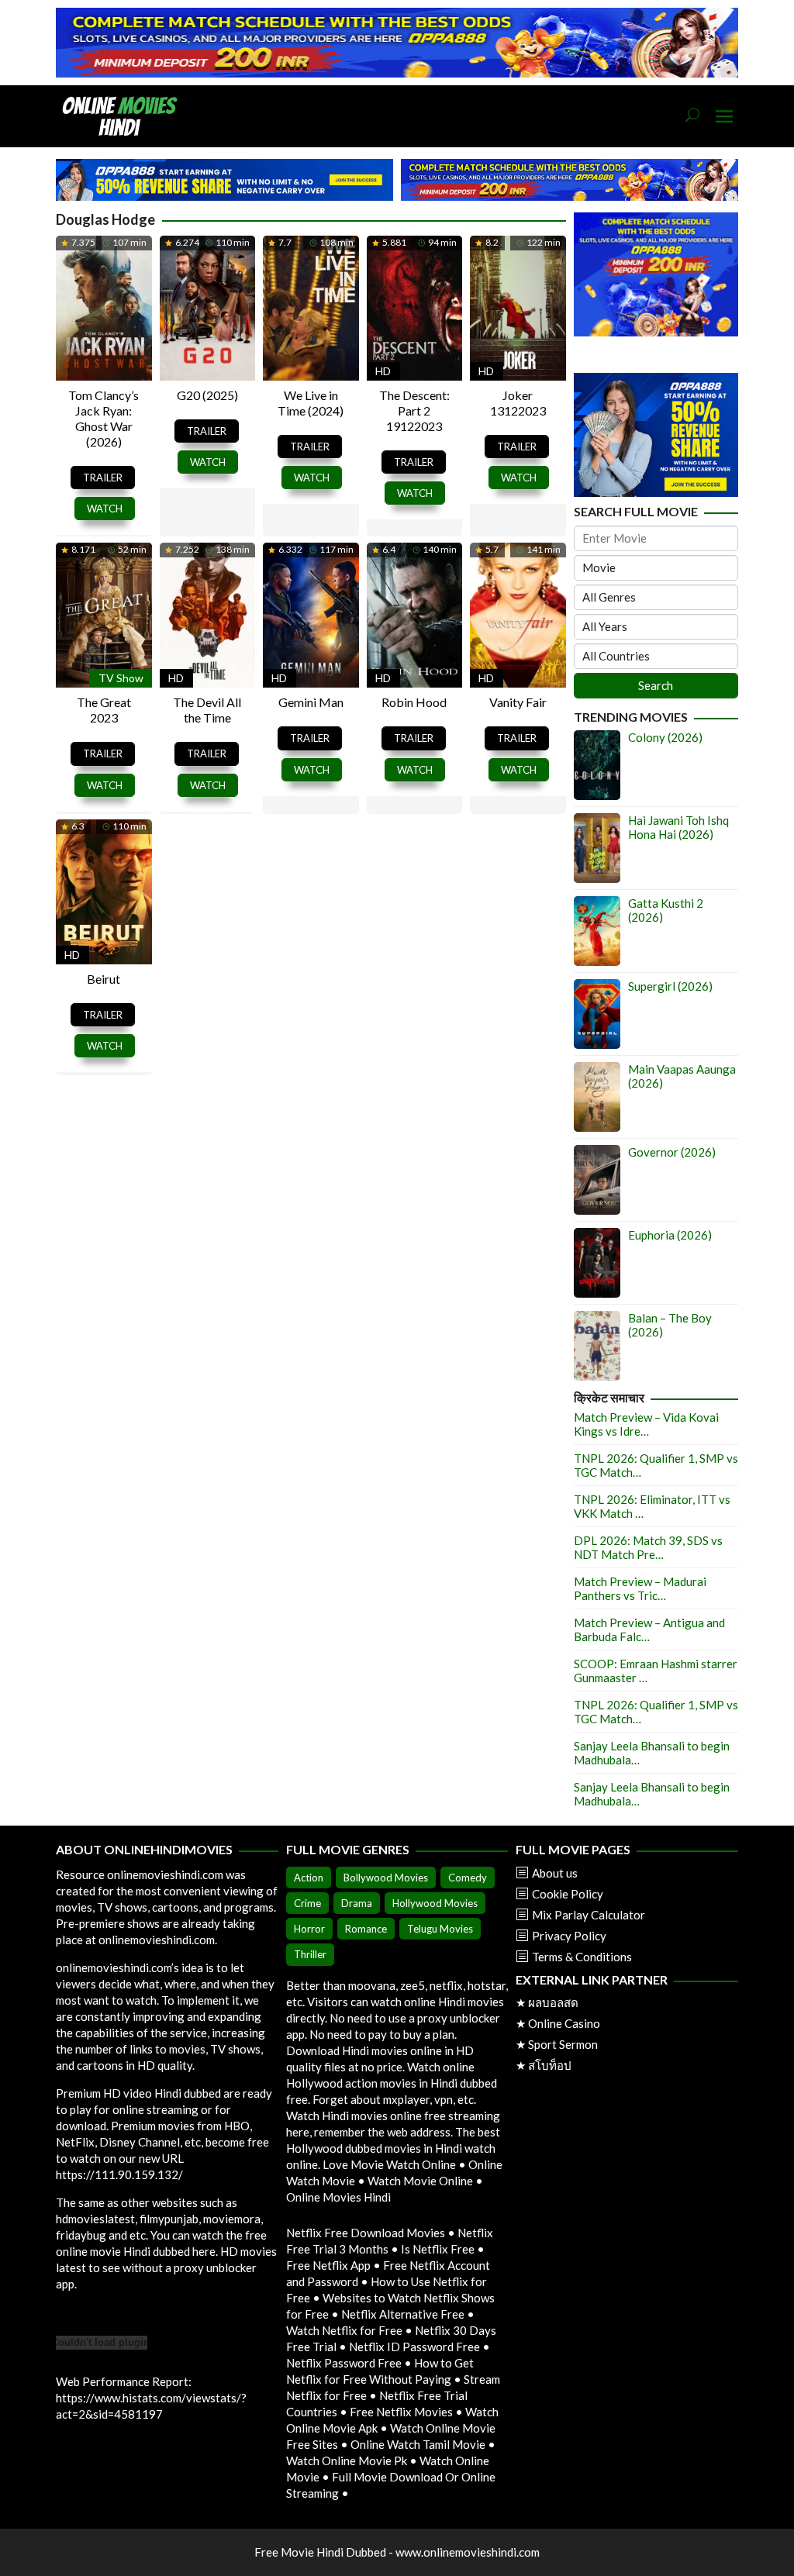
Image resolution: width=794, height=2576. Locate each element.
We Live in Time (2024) (311, 403)
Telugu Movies (440, 1929)
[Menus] (724, 117)
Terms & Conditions (582, 1957)
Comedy (468, 1878)
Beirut (104, 979)
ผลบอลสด (553, 2002)
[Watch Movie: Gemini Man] (311, 613)
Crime (307, 1903)
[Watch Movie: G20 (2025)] (208, 305)
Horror (309, 1929)
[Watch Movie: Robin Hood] (415, 613)
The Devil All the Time (207, 710)
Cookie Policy (568, 1894)
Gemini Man (311, 702)
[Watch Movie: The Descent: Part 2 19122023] (415, 305)
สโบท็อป (550, 2065)
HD (383, 371)
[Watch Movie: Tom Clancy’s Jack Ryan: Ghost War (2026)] (104, 305)
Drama (357, 1903)
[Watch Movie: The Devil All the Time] (208, 613)
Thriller (310, 1954)
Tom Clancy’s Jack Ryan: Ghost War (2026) (104, 418)
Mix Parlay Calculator (589, 1915)
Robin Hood (414, 702)
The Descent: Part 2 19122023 (414, 410)
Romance (366, 1929)
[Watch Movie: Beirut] (104, 890)
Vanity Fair (518, 702)
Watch (105, 509)
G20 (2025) (207, 395)
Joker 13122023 (518, 403)
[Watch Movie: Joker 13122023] (518, 305)
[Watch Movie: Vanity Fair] (518, 613)
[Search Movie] (692, 116)
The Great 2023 (104, 710)
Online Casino (564, 2023)
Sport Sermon (563, 2044)
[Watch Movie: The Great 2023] (104, 613)
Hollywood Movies (435, 1903)
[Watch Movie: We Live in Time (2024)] (311, 305)
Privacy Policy (569, 1936)
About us (555, 1873)
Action (309, 1878)
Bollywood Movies (386, 1878)
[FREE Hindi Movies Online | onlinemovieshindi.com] (124, 115)
